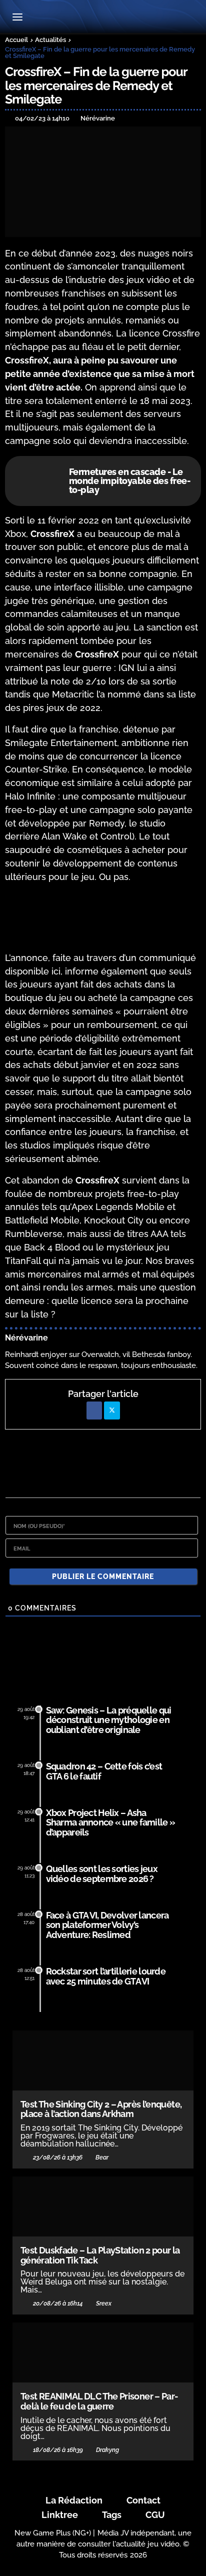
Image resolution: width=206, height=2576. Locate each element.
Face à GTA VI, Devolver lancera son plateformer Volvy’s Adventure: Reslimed (107, 1925)
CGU (155, 2515)
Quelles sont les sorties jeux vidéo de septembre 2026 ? (102, 1874)
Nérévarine (26, 1338)
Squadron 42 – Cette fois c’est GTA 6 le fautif (104, 1771)
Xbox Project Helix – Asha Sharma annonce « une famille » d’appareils (111, 1823)
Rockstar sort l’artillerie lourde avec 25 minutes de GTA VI (106, 1976)
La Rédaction (74, 2500)
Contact (143, 2500)
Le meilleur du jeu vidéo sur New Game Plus (103, 18)
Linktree (60, 2515)
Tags (112, 2515)
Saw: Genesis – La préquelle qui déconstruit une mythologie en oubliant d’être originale (109, 1720)
